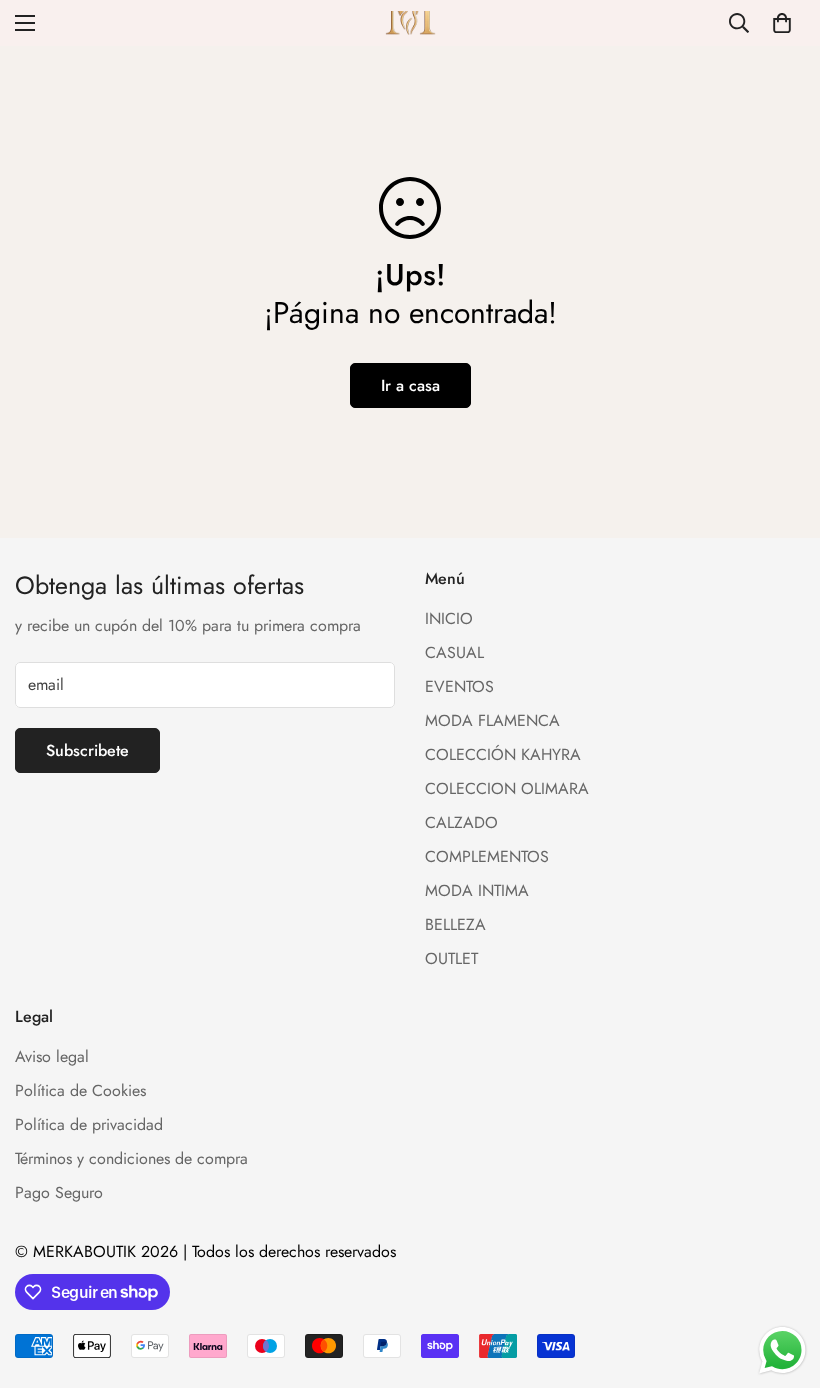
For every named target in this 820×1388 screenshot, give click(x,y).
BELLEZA (455, 924)
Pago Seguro (59, 1192)
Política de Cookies (80, 1090)
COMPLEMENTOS (487, 856)
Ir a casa (410, 385)
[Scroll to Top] (781, 1279)
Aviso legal (52, 1056)
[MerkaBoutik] (410, 23)
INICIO (449, 618)
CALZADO (461, 822)
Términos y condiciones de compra (131, 1158)
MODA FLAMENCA (492, 720)
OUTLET (451, 958)
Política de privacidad (89, 1124)
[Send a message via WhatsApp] (782, 1350)
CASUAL (454, 652)
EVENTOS (459, 686)
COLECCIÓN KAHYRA (503, 754)
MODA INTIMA (477, 890)
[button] (782, 23)
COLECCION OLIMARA (507, 788)
